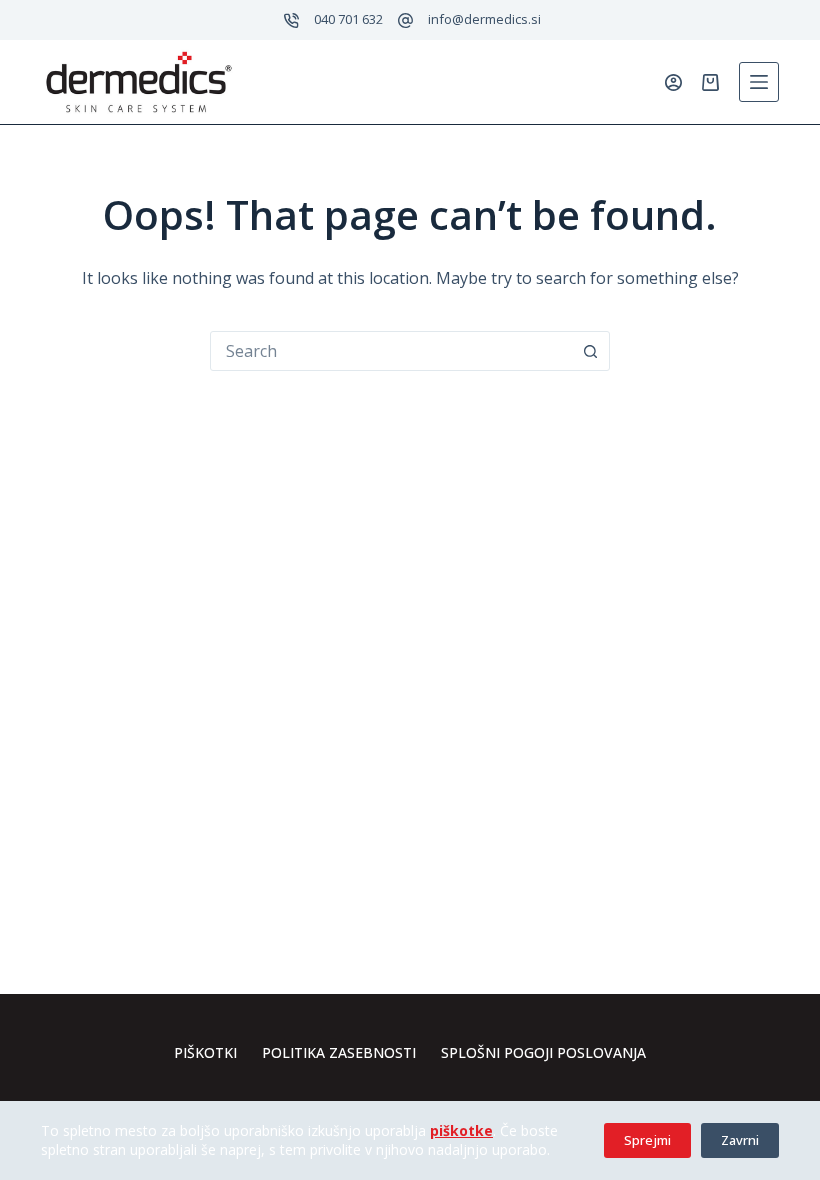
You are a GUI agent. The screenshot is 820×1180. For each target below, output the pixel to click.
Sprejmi (647, 1140)
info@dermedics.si (484, 19)
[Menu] (759, 82)
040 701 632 (348, 19)
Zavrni (740, 1140)
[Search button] (590, 351)
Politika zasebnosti (339, 1053)
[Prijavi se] (673, 82)
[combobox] (391, 351)
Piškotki (205, 1053)
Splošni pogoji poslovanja (543, 1053)
